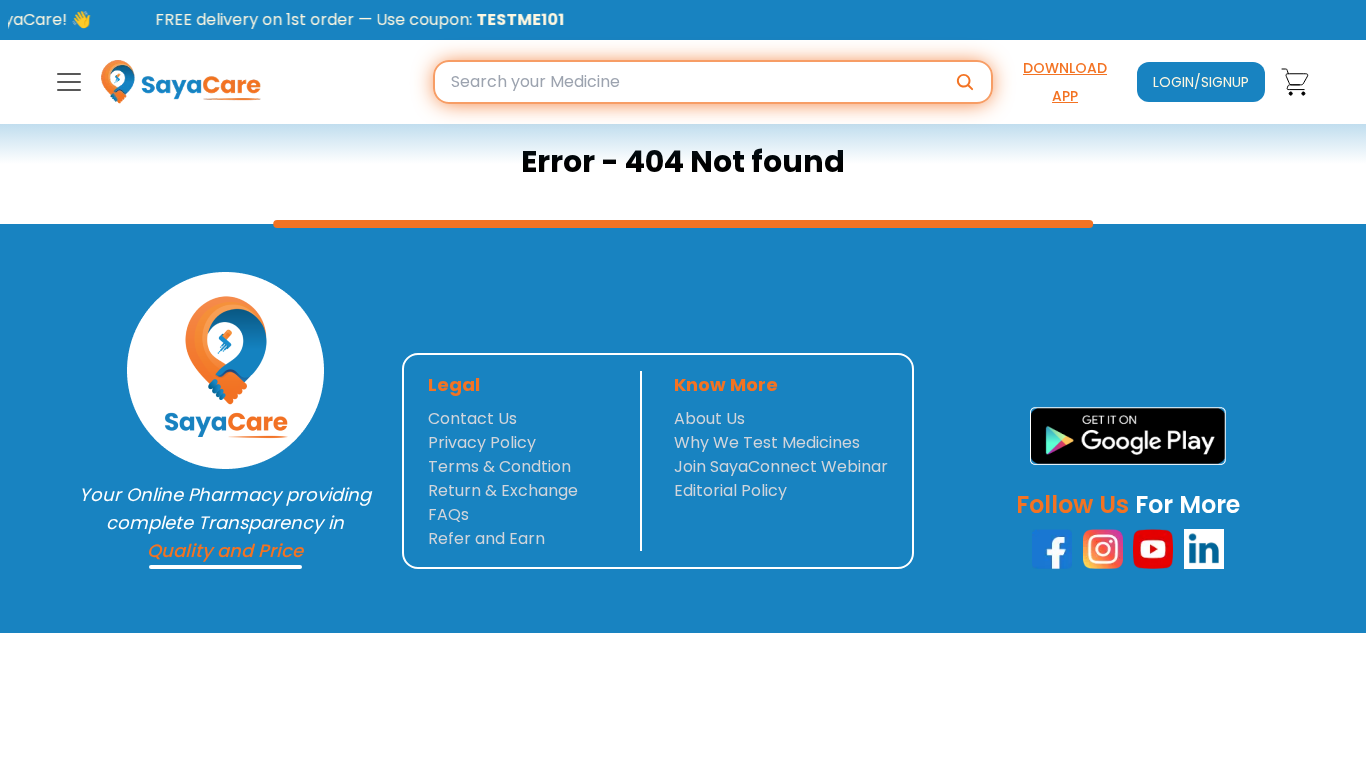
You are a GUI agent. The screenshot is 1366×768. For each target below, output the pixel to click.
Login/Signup (1201, 82)
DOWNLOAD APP (1065, 82)
